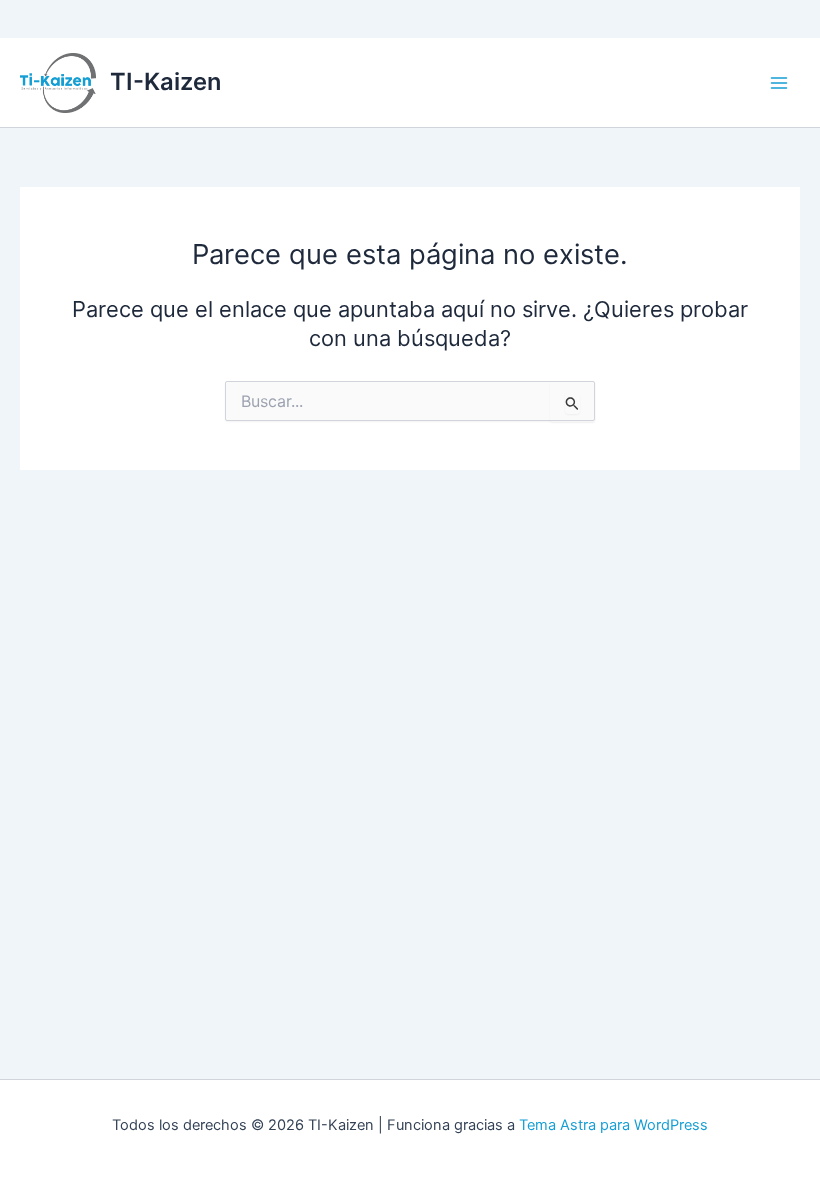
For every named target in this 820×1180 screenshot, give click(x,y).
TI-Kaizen (165, 81)
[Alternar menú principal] (779, 83)
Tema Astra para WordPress (613, 1125)
